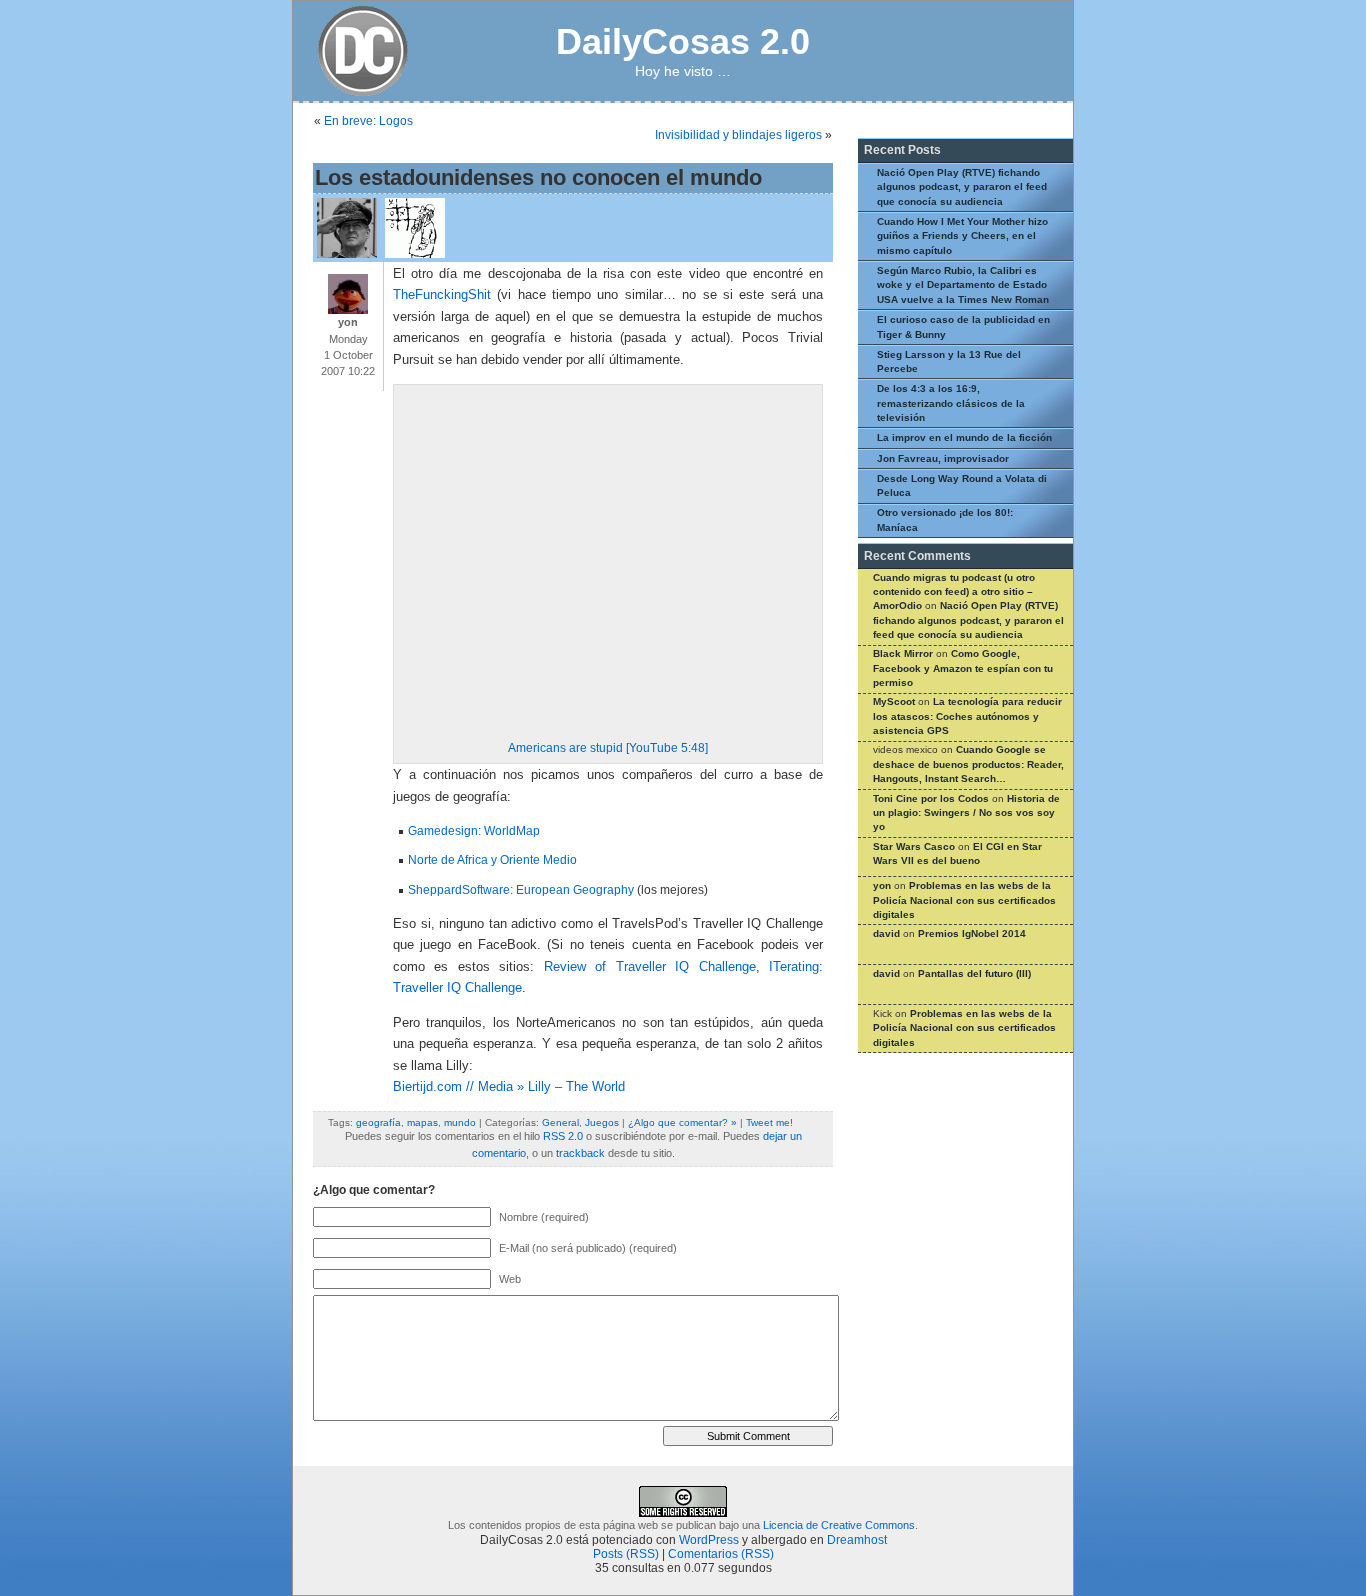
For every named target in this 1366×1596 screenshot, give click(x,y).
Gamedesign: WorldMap (474, 831)
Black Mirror (903, 653)
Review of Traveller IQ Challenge (650, 967)
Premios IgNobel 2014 (972, 933)
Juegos (602, 1122)
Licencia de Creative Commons (839, 1525)
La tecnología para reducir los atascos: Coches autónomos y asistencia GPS (967, 716)
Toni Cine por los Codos (931, 798)
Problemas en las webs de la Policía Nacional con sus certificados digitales (964, 900)
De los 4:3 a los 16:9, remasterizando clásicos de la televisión (951, 403)
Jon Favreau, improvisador (943, 458)
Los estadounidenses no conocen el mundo (538, 177)
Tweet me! (769, 1122)
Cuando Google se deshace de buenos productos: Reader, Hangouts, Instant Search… (968, 764)
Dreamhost (857, 1540)
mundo (460, 1122)
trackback (580, 1153)
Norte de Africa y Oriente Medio (492, 860)
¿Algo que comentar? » (682, 1122)
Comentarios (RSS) (721, 1554)
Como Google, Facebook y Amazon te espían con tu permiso (963, 668)
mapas (422, 1122)
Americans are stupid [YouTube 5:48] (608, 748)
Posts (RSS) (626, 1554)
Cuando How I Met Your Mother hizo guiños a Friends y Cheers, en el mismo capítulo (962, 236)
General (560, 1122)
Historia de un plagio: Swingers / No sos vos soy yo (966, 813)
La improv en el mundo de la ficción (964, 437)
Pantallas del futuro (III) (974, 973)
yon (882, 885)
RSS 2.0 (563, 1136)
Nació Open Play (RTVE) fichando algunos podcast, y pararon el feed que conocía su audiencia (962, 187)
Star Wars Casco (914, 846)
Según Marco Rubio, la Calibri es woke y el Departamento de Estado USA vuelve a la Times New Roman (963, 285)
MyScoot (894, 701)
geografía (378, 1122)
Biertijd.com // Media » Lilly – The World (509, 1087)
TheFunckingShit (442, 295)
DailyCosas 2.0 (683, 41)
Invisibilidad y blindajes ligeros (738, 135)
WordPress (709, 1540)
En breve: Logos (368, 121)
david (886, 933)
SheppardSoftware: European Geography (521, 890)
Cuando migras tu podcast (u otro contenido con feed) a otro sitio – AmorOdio (954, 592)
